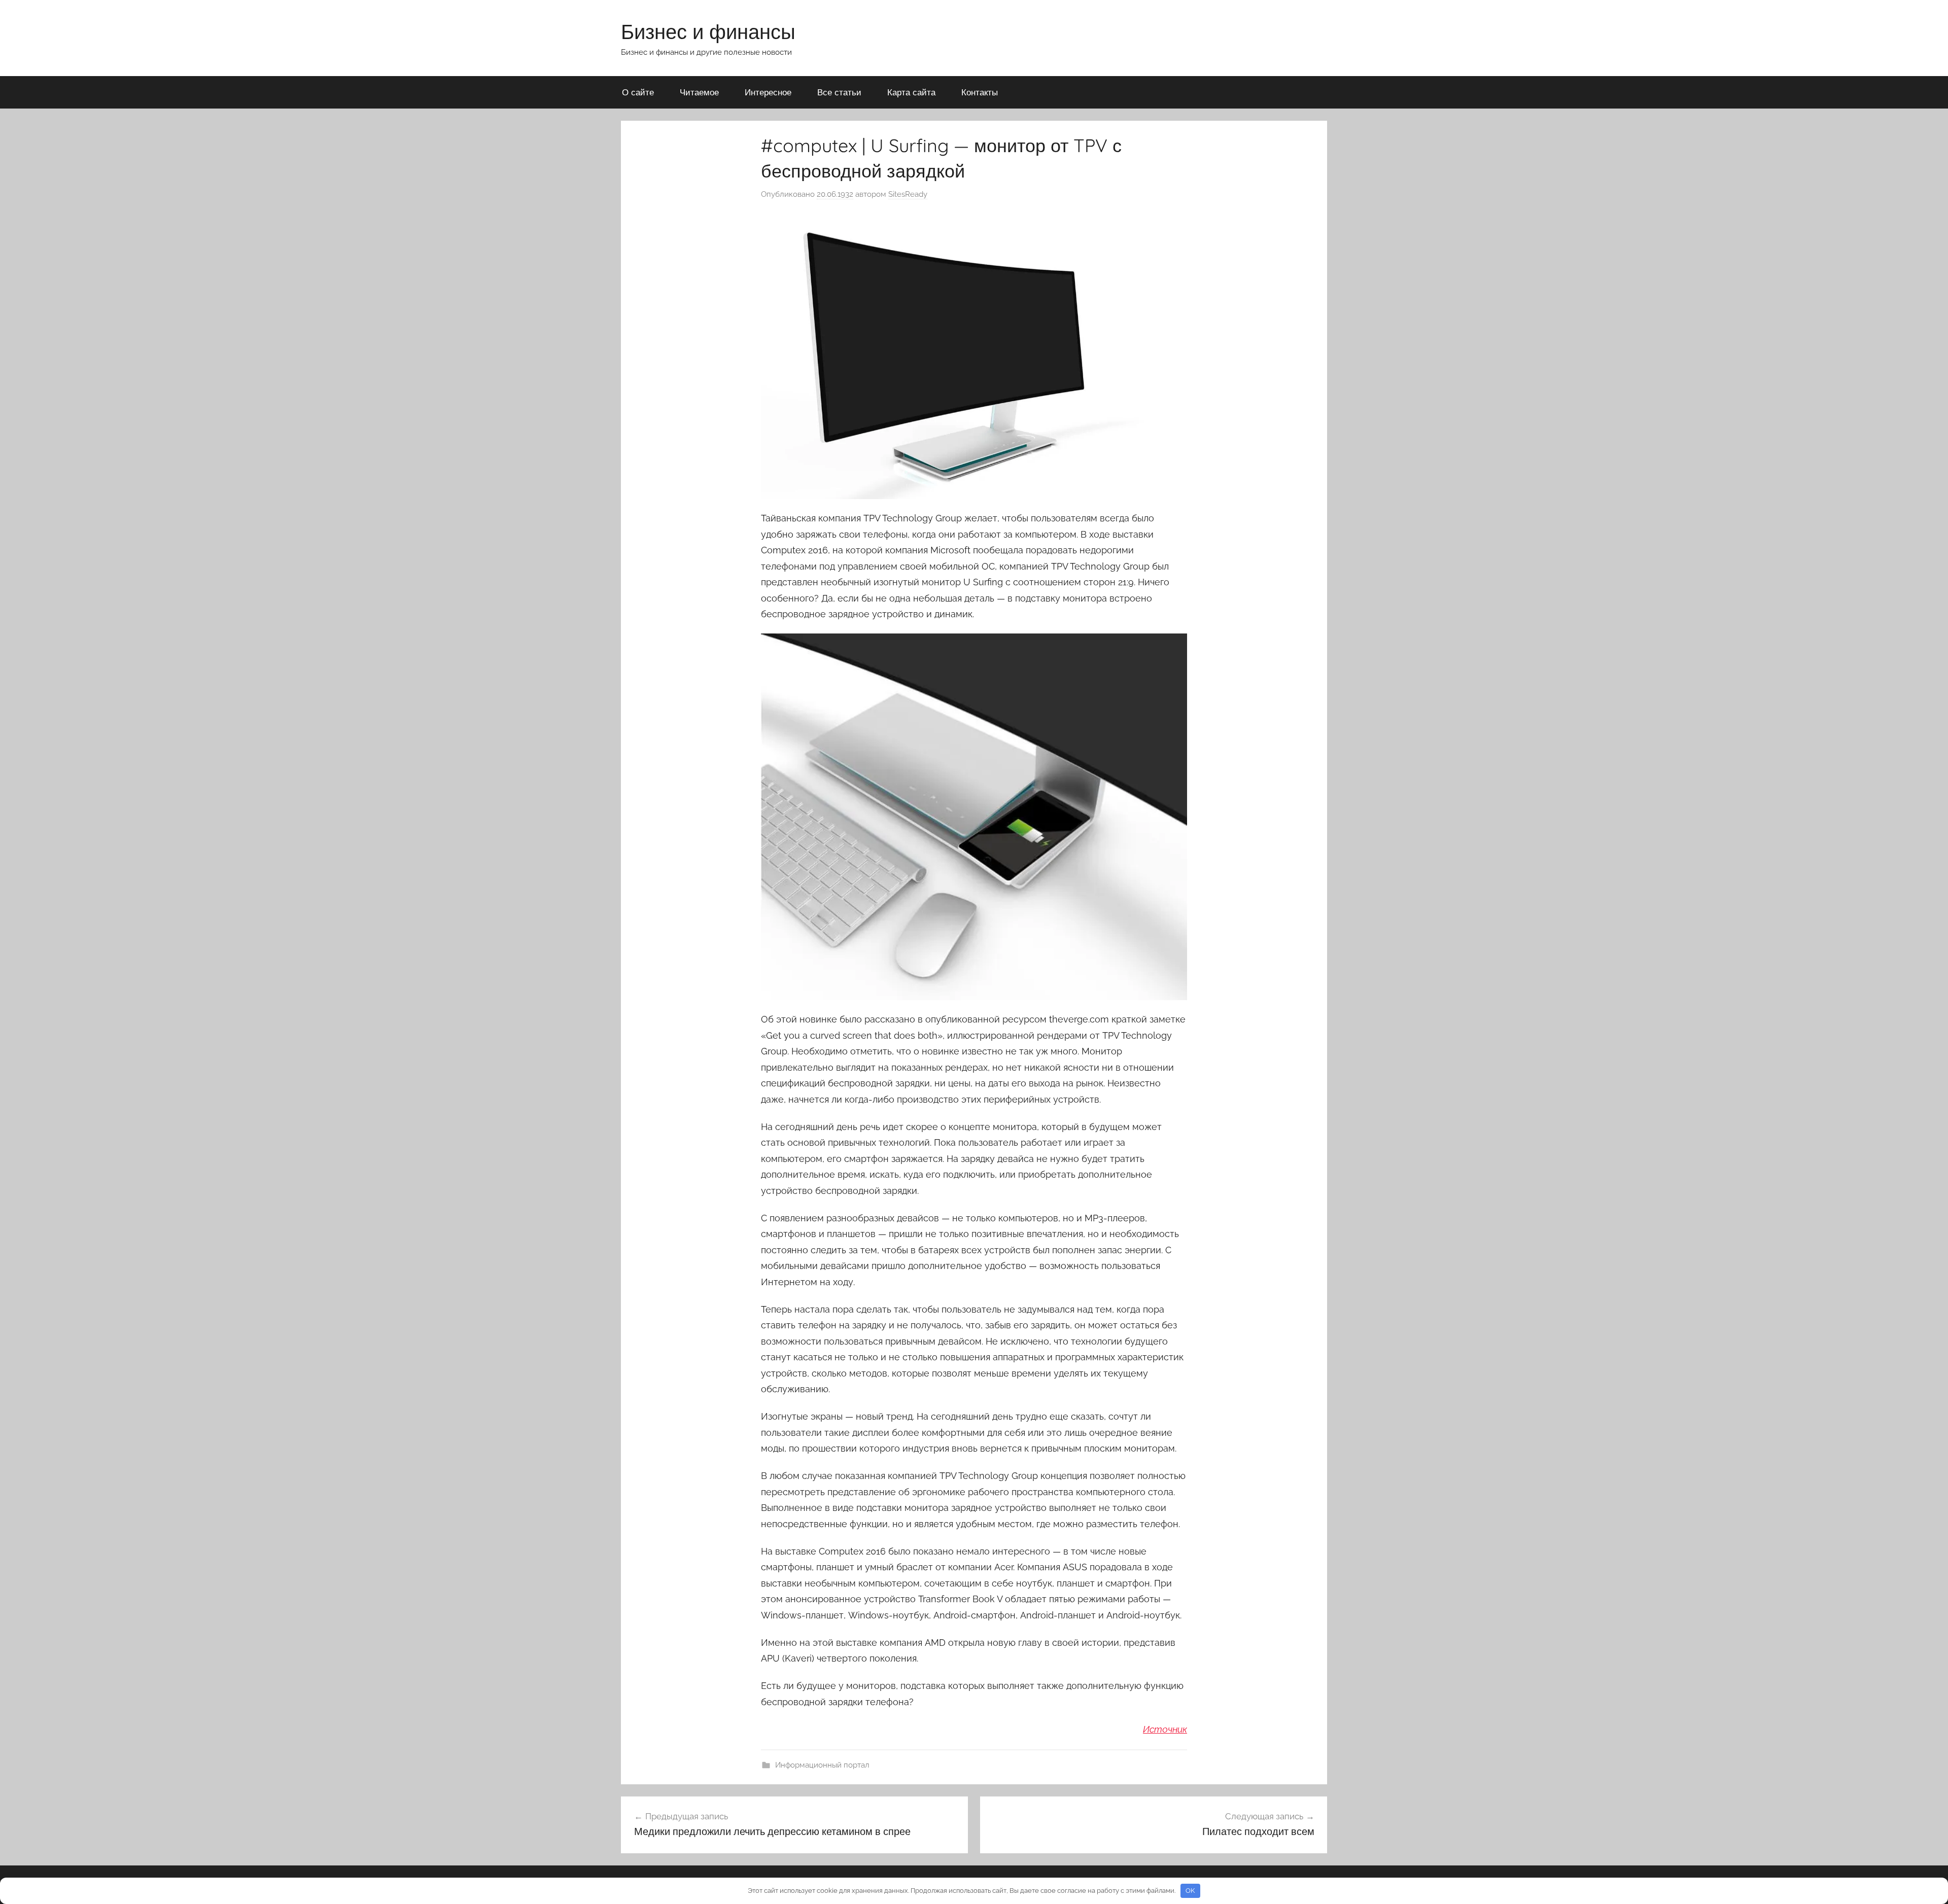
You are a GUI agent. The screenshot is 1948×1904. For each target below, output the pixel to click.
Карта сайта (911, 92)
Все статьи (839, 92)
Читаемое (699, 92)
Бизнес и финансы (708, 31)
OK (1190, 1891)
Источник (1165, 1729)
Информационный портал (822, 1765)
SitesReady (908, 194)
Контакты (980, 92)
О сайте (638, 92)
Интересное (768, 92)
